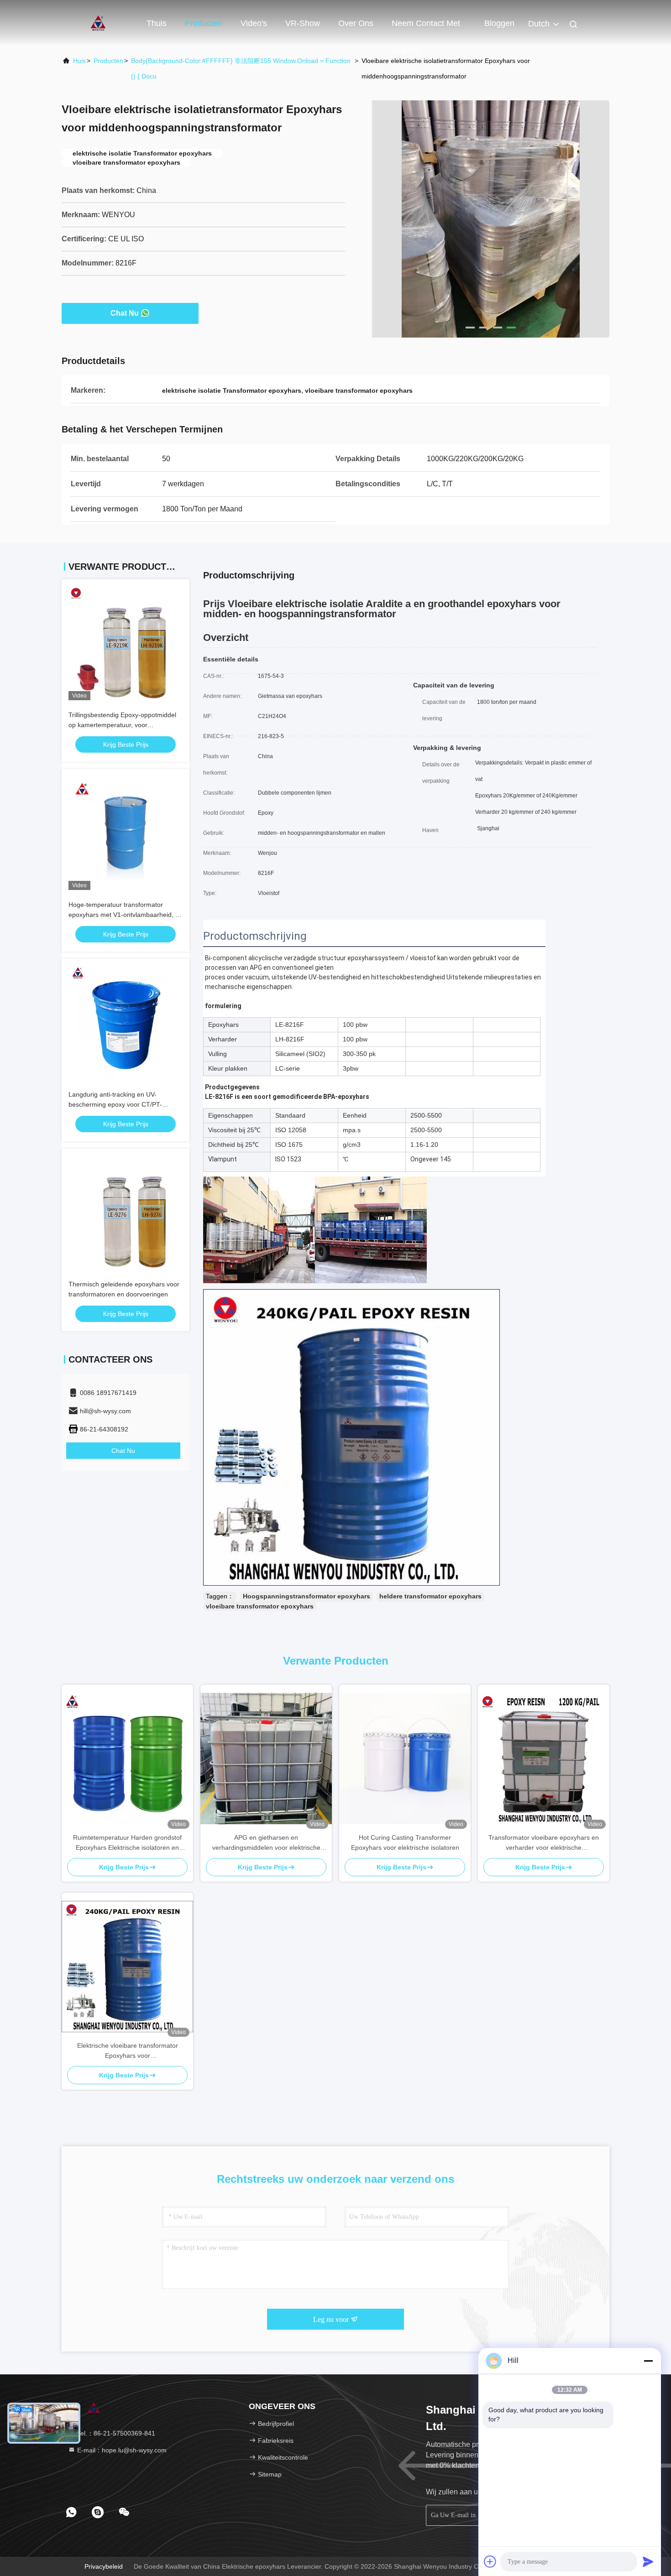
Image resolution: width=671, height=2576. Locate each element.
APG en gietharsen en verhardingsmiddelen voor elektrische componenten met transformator (266, 1843)
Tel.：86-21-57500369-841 (115, 2433)
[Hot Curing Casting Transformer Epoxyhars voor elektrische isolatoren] (405, 1759)
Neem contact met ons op (426, 28)
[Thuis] (98, 23)
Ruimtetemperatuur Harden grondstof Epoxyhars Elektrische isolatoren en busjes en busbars (127, 1843)
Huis (79, 61)
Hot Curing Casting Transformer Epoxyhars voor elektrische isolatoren (405, 1842)
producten (108, 61)
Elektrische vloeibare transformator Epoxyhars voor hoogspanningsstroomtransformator (128, 2051)
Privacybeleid (104, 2566)
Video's (254, 23)
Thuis (157, 23)
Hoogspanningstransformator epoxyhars (307, 1596)
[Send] (648, 2561)
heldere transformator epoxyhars (430, 1596)
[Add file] (490, 2561)
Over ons (356, 23)
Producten (204, 23)
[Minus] (648, 2361)
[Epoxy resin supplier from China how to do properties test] (491, 219)
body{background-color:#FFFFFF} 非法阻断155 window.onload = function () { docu (241, 68)
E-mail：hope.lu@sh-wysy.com (121, 2450)
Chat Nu (125, 313)
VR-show (303, 23)
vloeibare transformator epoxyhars (260, 1606)
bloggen (499, 23)
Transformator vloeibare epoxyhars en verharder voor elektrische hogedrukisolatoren (544, 1843)
